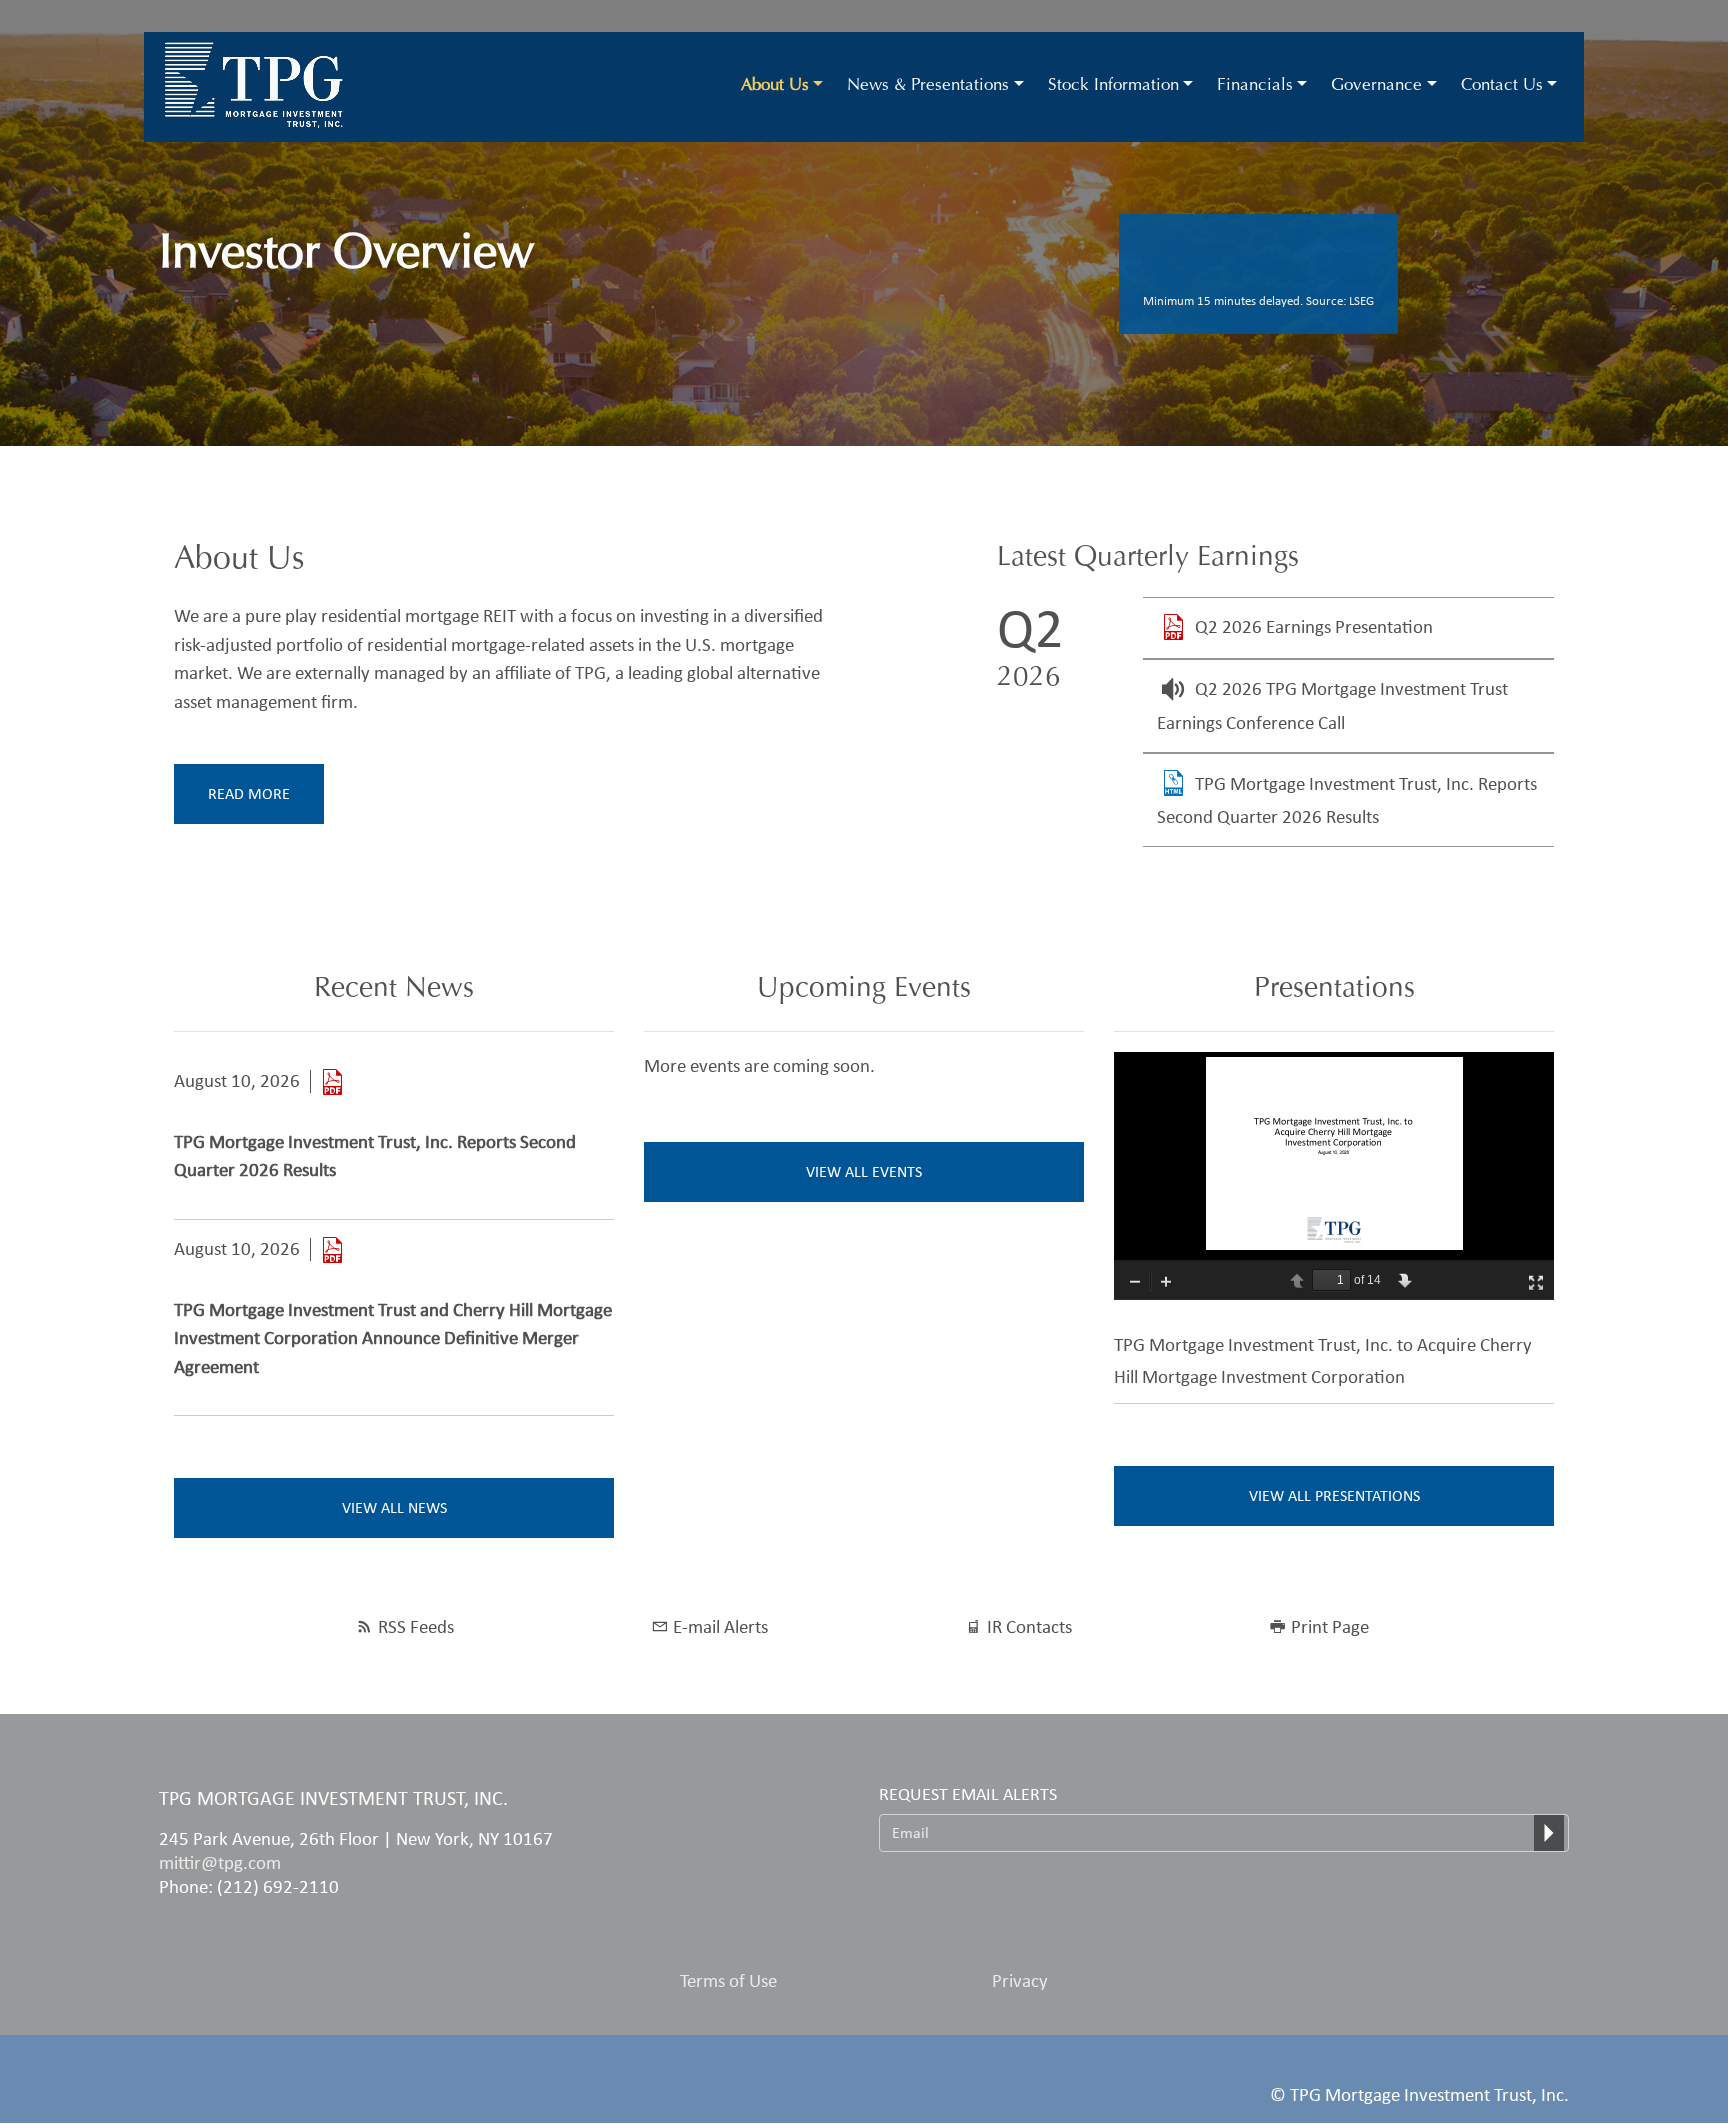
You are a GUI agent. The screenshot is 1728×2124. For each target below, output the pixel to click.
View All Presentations (1334, 1495)
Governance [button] (1376, 86)
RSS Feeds (416, 1626)
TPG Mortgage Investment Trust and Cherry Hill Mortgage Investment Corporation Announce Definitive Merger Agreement (393, 1338)
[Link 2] (332, 1249)
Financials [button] (1255, 86)
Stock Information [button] (1113, 86)
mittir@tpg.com (220, 1862)
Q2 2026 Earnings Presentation (1314, 626)
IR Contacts (1029, 1626)
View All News (394, 1507)
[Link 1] (332, 1081)
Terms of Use (728, 1980)
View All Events (864, 1171)
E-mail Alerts (720, 1626)
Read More (249, 793)
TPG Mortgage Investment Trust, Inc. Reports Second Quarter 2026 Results (375, 1156)
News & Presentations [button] (928, 86)
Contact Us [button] (1502, 86)
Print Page (1330, 1626)
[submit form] (1549, 1833)
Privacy (1020, 1980)
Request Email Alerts (968, 1794)
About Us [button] (775, 86)
